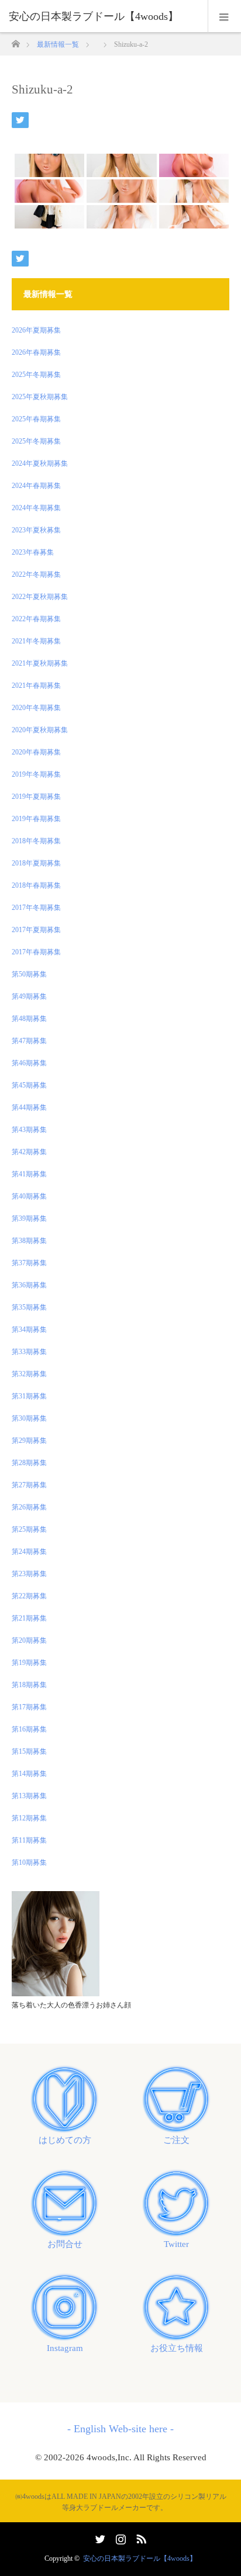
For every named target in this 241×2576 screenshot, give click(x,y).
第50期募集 (29, 974)
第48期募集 (29, 1019)
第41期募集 (29, 1174)
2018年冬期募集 (36, 841)
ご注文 (176, 2140)
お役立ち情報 (177, 2348)
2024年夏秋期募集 (40, 463)
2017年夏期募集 (36, 930)
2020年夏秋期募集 (40, 730)
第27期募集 (29, 1485)
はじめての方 (65, 2140)
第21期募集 (29, 1618)
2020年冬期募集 (36, 708)
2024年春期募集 (36, 486)
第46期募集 (29, 1063)
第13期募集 (29, 1796)
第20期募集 (29, 1640)
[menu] (224, 16)
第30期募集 (29, 1418)
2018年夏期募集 (36, 863)
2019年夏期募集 (36, 797)
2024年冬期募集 (36, 508)
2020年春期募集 (36, 752)
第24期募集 (29, 1552)
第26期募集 (29, 1507)
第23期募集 (29, 1574)
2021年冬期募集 (36, 641)
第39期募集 (29, 1218)
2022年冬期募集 (36, 574)
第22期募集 (29, 1596)
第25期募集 (29, 1529)
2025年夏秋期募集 (40, 397)
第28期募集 (29, 1463)
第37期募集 (29, 1263)
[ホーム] (16, 41)
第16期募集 (29, 1729)
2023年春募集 (33, 552)
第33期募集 (29, 1352)
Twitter (176, 2244)
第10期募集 (29, 1862)
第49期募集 (29, 996)
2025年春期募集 (36, 419)
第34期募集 (29, 1329)
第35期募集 (29, 1307)
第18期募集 (29, 1685)
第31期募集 (29, 1396)
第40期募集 (29, 1196)
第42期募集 (29, 1152)
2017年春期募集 (36, 952)
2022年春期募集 (36, 619)
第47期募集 (29, 1041)
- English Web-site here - (120, 2429)
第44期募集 (29, 1107)
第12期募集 (29, 1818)
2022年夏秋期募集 (40, 597)
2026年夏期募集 (36, 330)
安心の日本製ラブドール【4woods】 (140, 2558)
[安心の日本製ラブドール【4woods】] (103, 16)
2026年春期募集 (36, 352)
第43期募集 (29, 1130)
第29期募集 (29, 1441)
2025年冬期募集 (36, 375)
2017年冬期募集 (36, 908)
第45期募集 (29, 1085)
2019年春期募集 (36, 819)
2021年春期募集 (36, 685)
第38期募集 (29, 1241)
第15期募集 (29, 1751)
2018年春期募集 (36, 885)
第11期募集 (29, 1840)
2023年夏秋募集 (36, 530)
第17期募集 (29, 1707)
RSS (140, 2537)
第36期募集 (29, 1285)
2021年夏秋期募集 (40, 663)
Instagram (65, 2348)
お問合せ (65, 2244)
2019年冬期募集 (36, 774)
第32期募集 (29, 1374)
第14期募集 (29, 1774)
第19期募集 (29, 1663)
